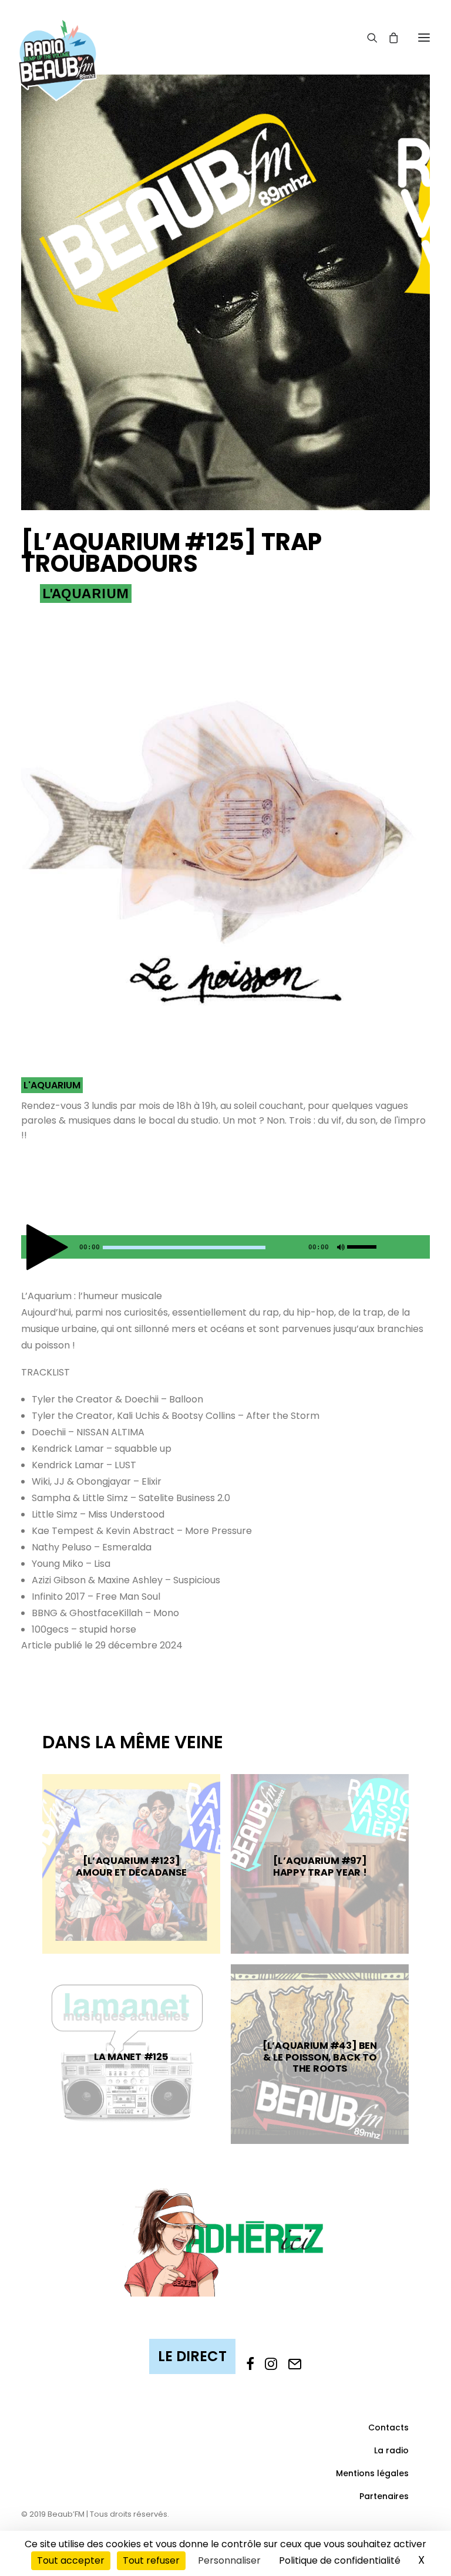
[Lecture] (29, 1250)
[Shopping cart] (388, 38)
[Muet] (339, 1250)
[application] (225, 1247)
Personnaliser (229, 2560)
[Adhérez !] (225, 2241)
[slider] (365, 1245)
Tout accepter (71, 2560)
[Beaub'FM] (58, 45)
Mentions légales (372, 2473)
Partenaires (384, 2496)
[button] (424, 37)
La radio (391, 2450)
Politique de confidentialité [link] (340, 2560)
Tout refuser (151, 2560)
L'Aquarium (86, 594)
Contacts (388, 2427)
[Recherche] (367, 38)
